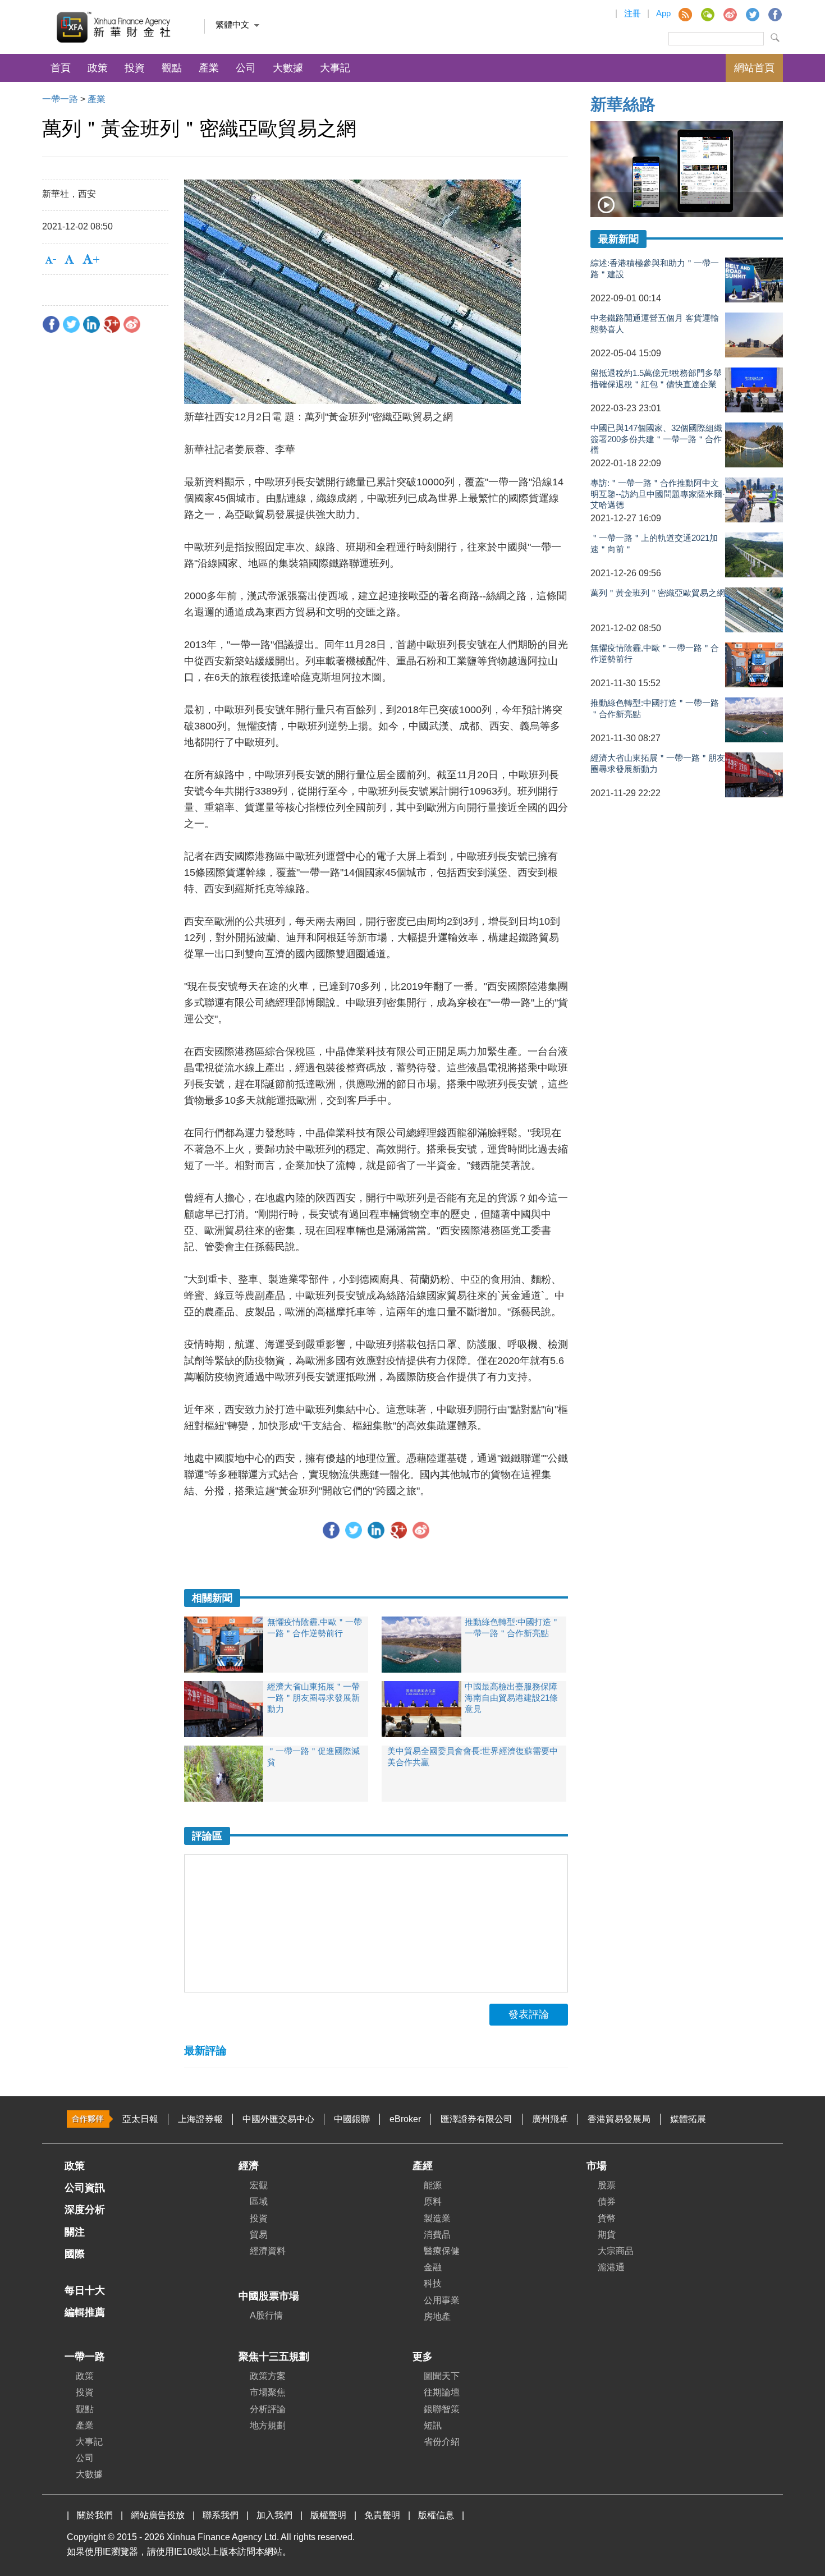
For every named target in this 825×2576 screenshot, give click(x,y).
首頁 (61, 68)
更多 (423, 2357)
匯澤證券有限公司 (476, 2119)
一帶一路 (60, 99)
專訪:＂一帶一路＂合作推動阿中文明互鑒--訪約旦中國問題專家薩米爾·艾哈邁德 (658, 493)
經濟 (249, 2166)
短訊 (433, 2425)
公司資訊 (85, 2188)
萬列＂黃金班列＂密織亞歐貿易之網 (658, 593)
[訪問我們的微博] (730, 14)
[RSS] (685, 14)
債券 (607, 2201)
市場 (597, 2166)
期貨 (607, 2235)
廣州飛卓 (550, 2119)
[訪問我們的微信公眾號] (707, 14)
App (663, 13)
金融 (433, 2267)
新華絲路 (623, 104)
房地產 (437, 2316)
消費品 (437, 2235)
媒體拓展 (688, 2119)
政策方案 (268, 2376)
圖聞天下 (442, 2376)
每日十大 (85, 2290)
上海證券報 (200, 2119)
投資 (135, 68)
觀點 (172, 68)
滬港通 (611, 2267)
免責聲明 (382, 2515)
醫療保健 (442, 2251)
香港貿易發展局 (619, 2119)
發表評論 (529, 2014)
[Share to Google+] (112, 324)
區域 (259, 2201)
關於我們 (95, 2515)
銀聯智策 (442, 2409)
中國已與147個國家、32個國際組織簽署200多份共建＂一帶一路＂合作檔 (656, 438)
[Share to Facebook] (51, 324)
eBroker (405, 2119)
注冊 (632, 13)
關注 (75, 2232)
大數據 (288, 68)
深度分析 (85, 2210)
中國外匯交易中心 (278, 2119)
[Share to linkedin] (91, 324)
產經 (423, 2166)
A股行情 (266, 2315)
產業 (209, 68)
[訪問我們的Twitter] (752, 14)
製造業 (437, 2218)
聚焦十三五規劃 (274, 2357)
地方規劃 (268, 2425)
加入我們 (274, 2515)
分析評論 (268, 2409)
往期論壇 (442, 2392)
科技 (433, 2283)
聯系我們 (221, 2515)
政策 (98, 68)
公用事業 (442, 2300)
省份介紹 (442, 2442)
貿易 (259, 2235)
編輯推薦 (85, 2312)
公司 (246, 68)
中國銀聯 (352, 2119)
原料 (433, 2201)
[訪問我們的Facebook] (774, 14)
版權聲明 (328, 2515)
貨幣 (607, 2218)
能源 (433, 2185)
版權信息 (436, 2515)
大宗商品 (616, 2251)
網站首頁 (754, 68)
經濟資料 (268, 2251)
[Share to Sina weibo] (132, 324)
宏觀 (259, 2185)
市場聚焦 (268, 2392)
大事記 (335, 68)
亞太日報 (140, 2119)
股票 (607, 2185)
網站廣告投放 (158, 2515)
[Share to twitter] (71, 324)
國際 (75, 2254)
